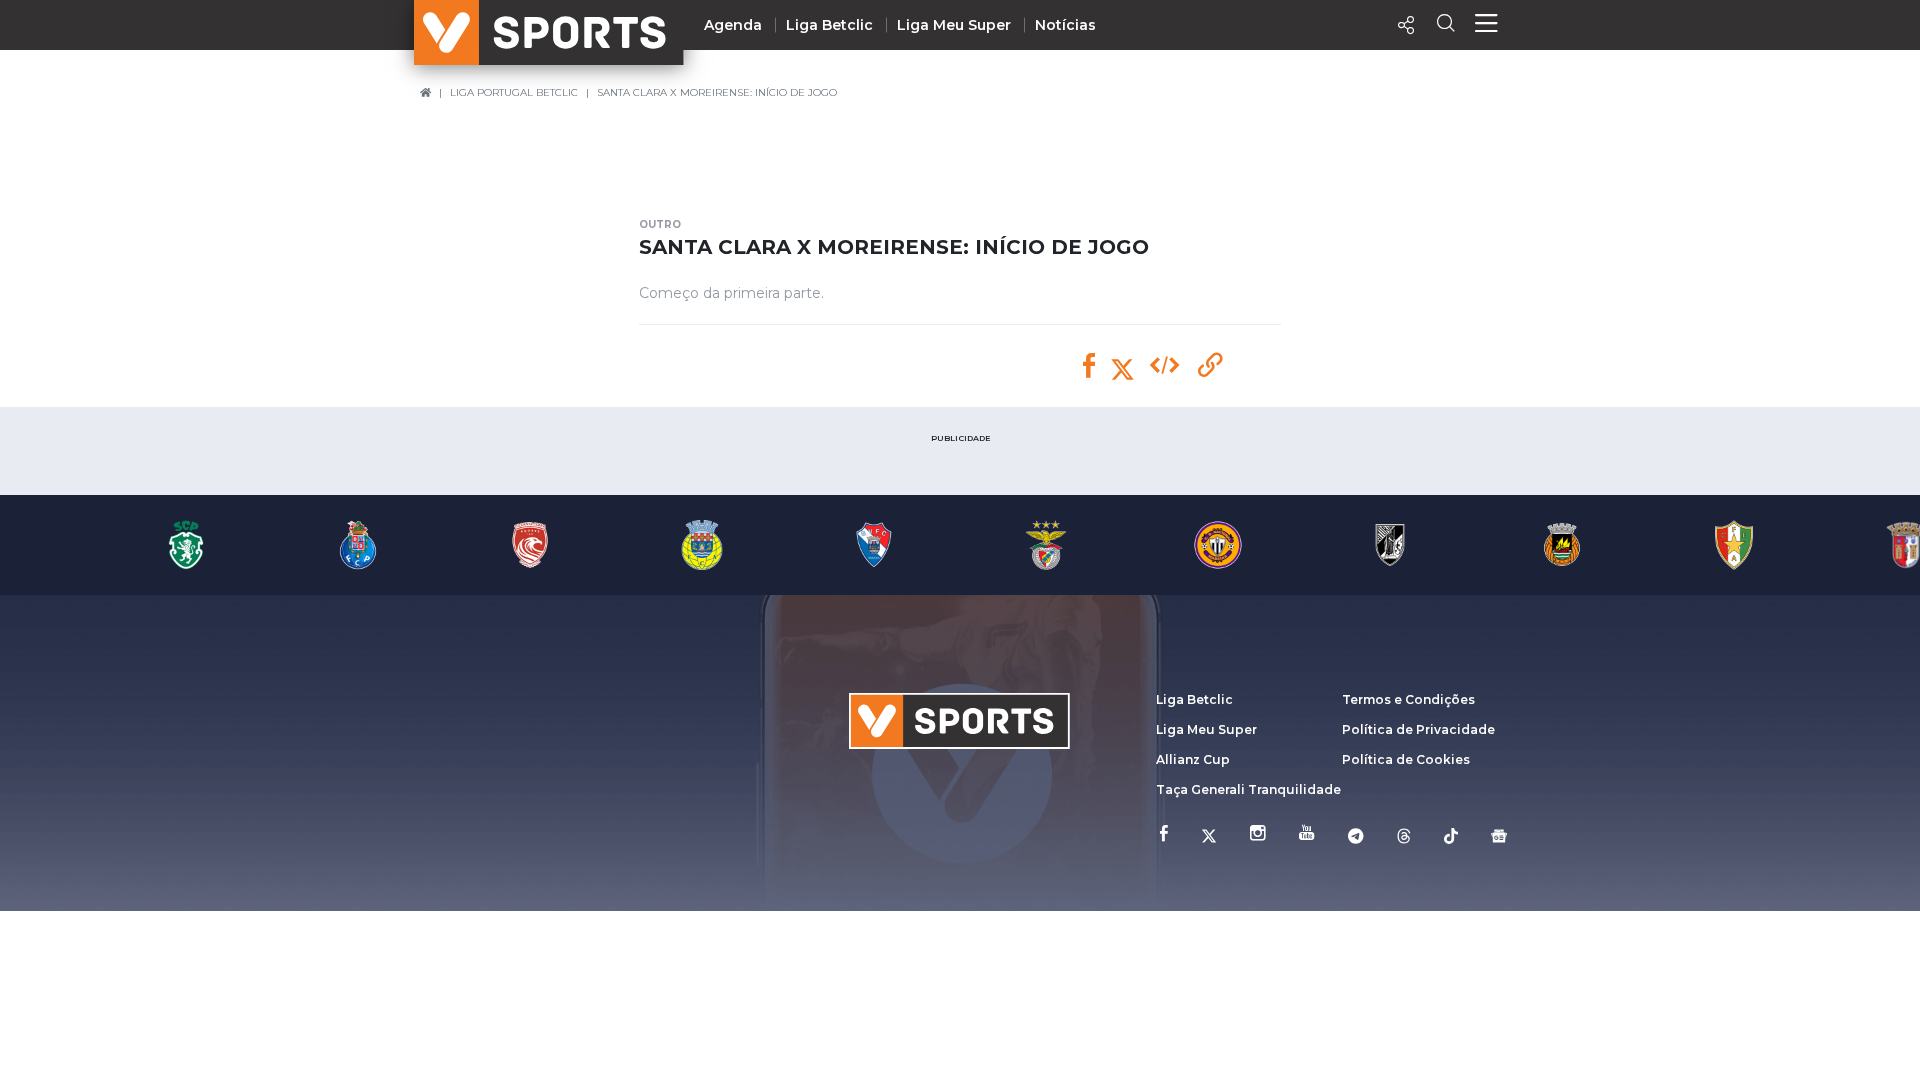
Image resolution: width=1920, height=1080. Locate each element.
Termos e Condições (1408, 699)
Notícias (1065, 25)
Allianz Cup (1193, 759)
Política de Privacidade (1418, 729)
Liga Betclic (829, 25)
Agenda (733, 25)
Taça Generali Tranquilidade (1248, 789)
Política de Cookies (1406, 759)
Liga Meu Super (954, 25)
